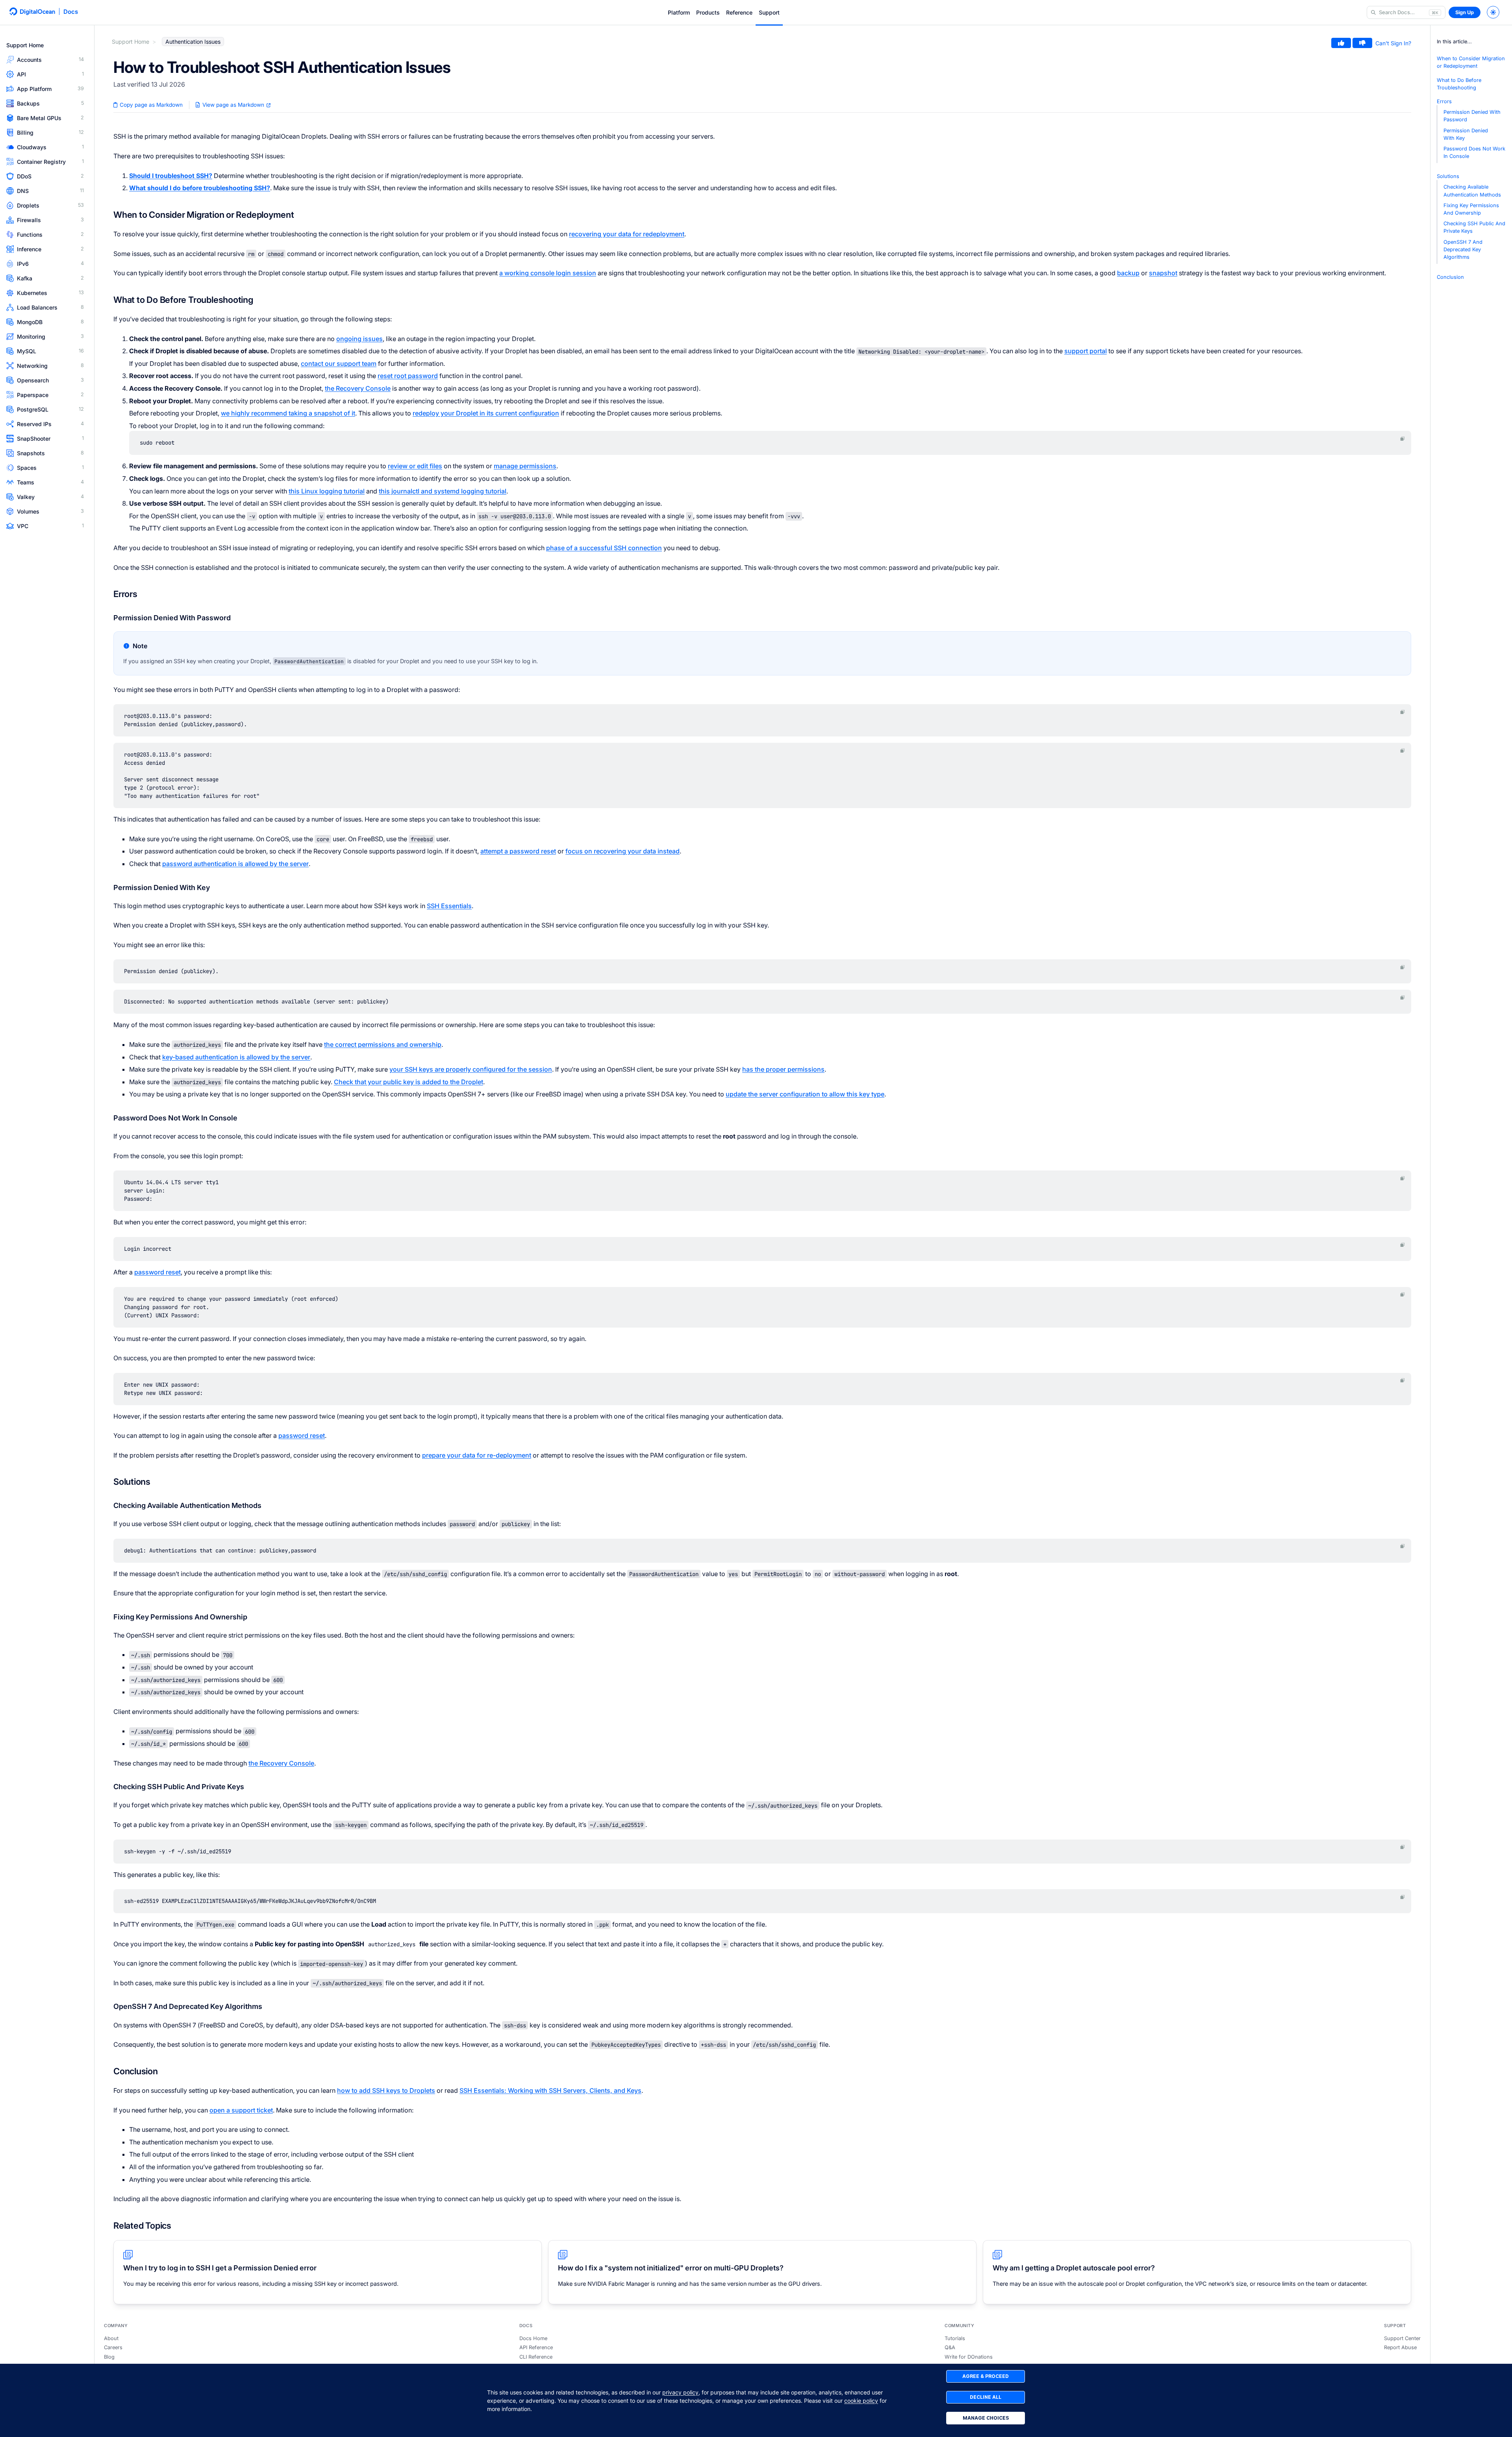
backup (1128, 273)
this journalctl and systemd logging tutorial (443, 491)
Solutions (1448, 176)
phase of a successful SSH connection (604, 548)
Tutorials (955, 2338)
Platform (679, 12)
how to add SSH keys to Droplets (386, 2090)
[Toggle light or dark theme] (1493, 12)
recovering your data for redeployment (627, 234)
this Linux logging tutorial (327, 491)
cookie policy (861, 2401)
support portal (1086, 351)
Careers (113, 2347)
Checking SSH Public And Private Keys (1474, 227)
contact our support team (339, 364)
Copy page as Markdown (150, 105)
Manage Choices (986, 2418)
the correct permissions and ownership (383, 1044)
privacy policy (680, 2392)
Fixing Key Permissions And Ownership (1471, 209)
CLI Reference (536, 2357)
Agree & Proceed (986, 2376)
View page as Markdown (233, 105)
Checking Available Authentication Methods (1472, 191)
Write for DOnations (969, 2357)
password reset (157, 1272)
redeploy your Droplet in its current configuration (486, 413)
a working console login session (548, 273)
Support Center (1402, 2338)
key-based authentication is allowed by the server (236, 1057)
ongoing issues (359, 339)
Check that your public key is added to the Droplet (409, 1082)
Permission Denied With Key (1466, 134)
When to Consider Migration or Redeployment (1471, 62)
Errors (1444, 101)
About (111, 2338)
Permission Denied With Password (1472, 116)
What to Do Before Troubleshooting (1459, 84)
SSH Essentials (449, 906)
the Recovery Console (358, 388)
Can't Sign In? (1393, 43)
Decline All (986, 2397)
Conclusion (1450, 277)
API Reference (536, 2347)
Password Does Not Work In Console (1474, 152)
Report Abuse (1400, 2347)
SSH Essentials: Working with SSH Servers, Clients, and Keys (550, 2090)
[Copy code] (1403, 439)
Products (708, 12)
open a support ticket (241, 2110)
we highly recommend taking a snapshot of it (288, 413)
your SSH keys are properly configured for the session (471, 1069)
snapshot (1163, 273)
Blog (109, 2357)
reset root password (408, 376)
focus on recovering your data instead (623, 851)
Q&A (950, 2347)
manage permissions (525, 466)
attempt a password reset (518, 851)
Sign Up (1465, 12)
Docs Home (533, 2338)
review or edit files (415, 466)
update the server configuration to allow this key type (805, 1094)
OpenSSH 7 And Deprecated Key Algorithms (1463, 249)
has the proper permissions (783, 1069)
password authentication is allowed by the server (235, 864)
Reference (739, 12)
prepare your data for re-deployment (477, 1455)
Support (769, 12)
